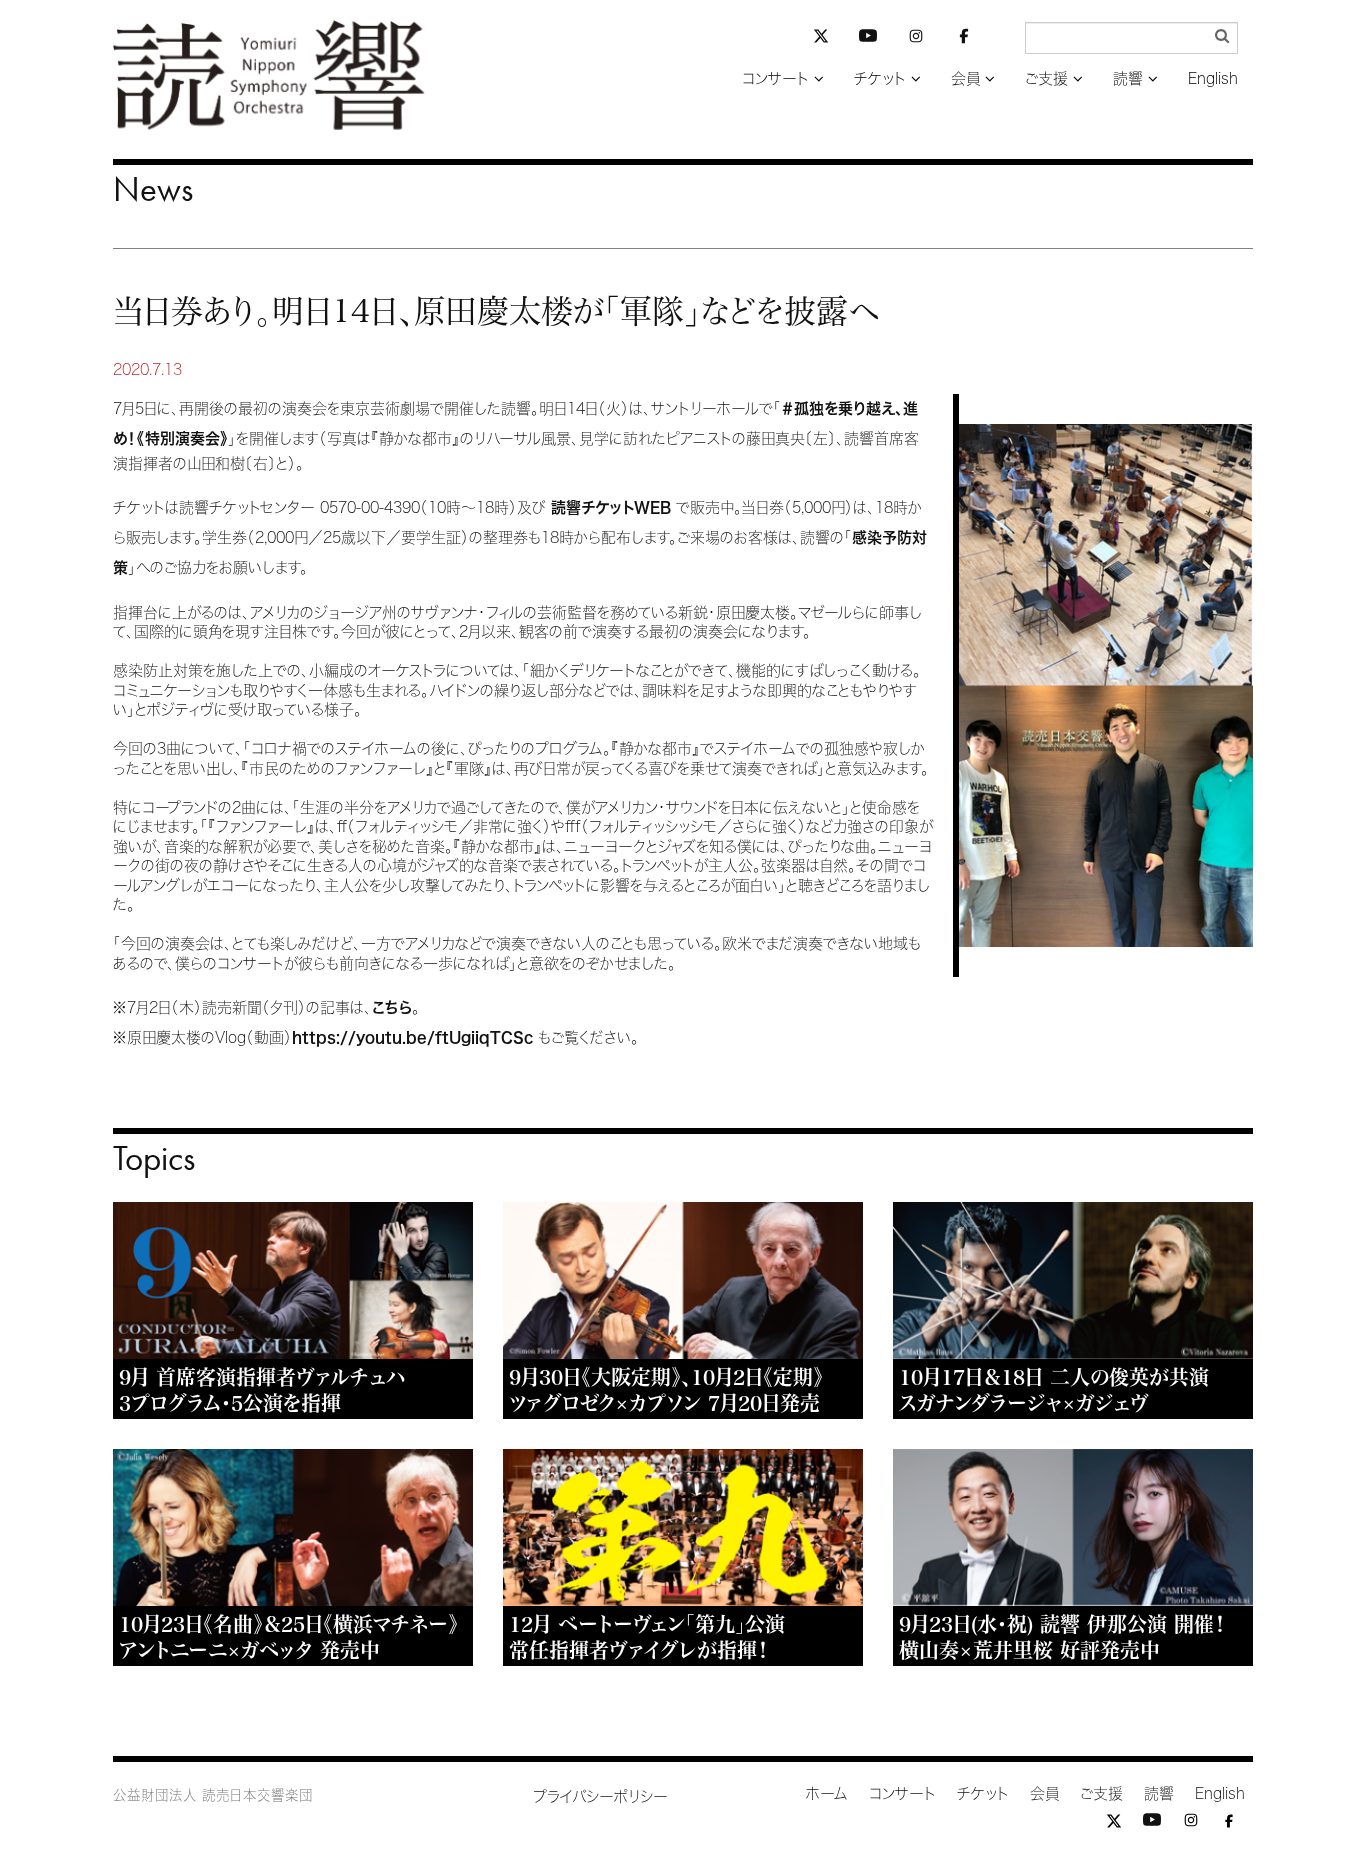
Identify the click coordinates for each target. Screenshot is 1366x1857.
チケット (880, 78)
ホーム (827, 1793)
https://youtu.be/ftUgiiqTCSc (412, 1037)
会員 (965, 78)
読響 (1128, 78)
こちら (392, 1007)
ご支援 (1046, 78)
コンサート (775, 78)
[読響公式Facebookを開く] (964, 39)
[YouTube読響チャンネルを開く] (868, 39)
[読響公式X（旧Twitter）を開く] (821, 38)
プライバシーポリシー (600, 1796)
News (153, 189)
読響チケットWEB (613, 507)
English (1213, 78)
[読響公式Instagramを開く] (916, 39)
